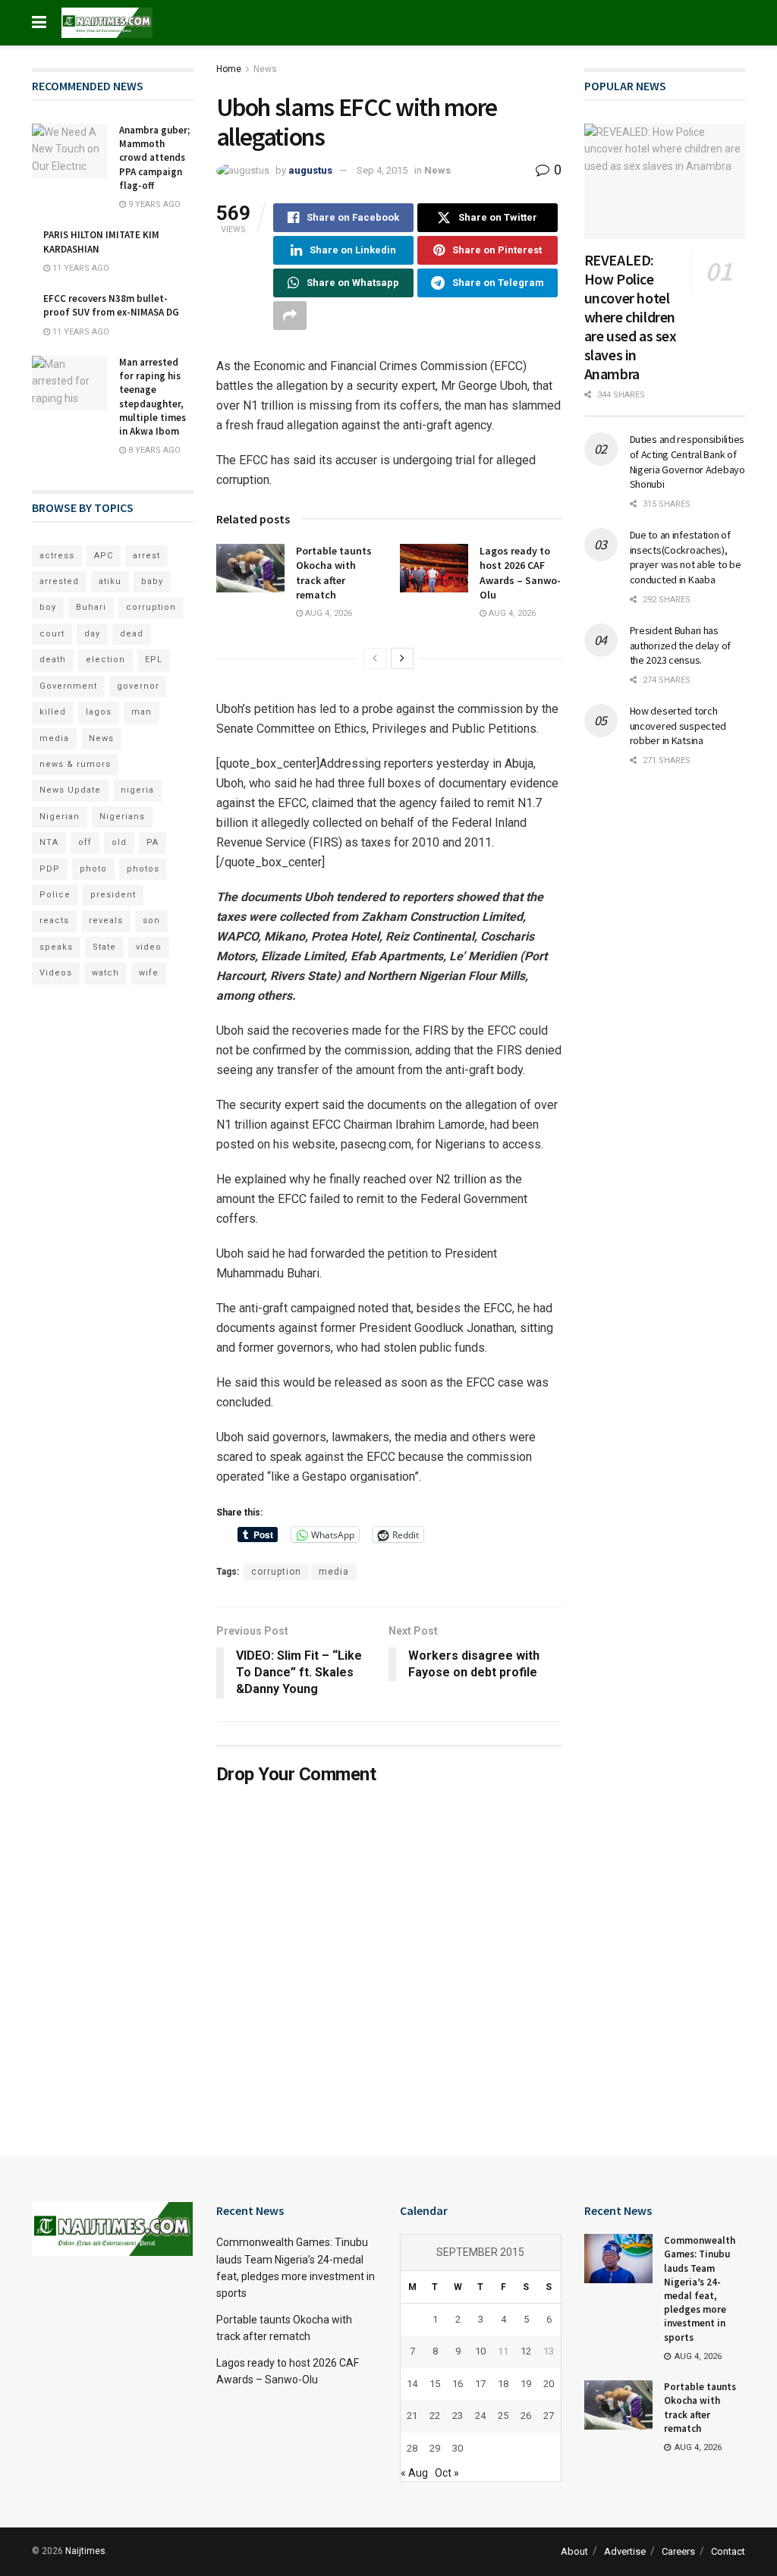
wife (149, 973)
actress (57, 556)
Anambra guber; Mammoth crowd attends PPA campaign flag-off (154, 158)
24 (480, 2416)
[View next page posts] (402, 658)
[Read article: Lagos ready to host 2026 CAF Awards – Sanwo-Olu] (434, 568)
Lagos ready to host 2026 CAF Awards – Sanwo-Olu (520, 573)
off (85, 842)
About (574, 2551)
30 (458, 2448)
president (113, 895)
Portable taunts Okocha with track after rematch (334, 573)
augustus (310, 170)
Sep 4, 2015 (382, 170)
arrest (146, 556)
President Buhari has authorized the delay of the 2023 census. (681, 645)
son (151, 920)
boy (48, 607)
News (265, 69)
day (92, 634)
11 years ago (80, 268)
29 (435, 2448)
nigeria (137, 790)
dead (132, 634)
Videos (56, 973)
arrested (59, 581)
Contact (728, 2551)
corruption (276, 1572)
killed (53, 712)
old (119, 842)
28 (412, 2448)
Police (55, 895)
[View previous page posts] (375, 658)
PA (153, 842)
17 (480, 2384)
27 (549, 2416)
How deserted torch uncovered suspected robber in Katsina (678, 726)
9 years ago (153, 204)
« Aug (414, 2473)
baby (152, 581)
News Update (70, 790)
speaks (56, 947)
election (105, 660)
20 (549, 2384)
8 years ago (153, 450)
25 (503, 2416)
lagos (99, 712)
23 (458, 2416)
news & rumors (75, 764)
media (334, 1572)
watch (105, 973)
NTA (49, 842)
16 (458, 2384)
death (53, 660)
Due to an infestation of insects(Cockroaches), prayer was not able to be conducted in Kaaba (686, 557)
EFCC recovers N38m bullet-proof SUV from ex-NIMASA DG (111, 305)
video (149, 947)
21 (412, 2416)
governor (138, 686)
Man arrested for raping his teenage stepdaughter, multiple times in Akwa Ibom (153, 397)
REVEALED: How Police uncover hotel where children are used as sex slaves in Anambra (631, 317)
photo (93, 869)
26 (526, 2416)
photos (143, 869)
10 (480, 2351)
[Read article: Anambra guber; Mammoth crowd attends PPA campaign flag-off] (70, 151)
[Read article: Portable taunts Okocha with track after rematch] (250, 568)
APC (104, 556)
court (52, 634)
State (104, 947)
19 (526, 2384)
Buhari (91, 607)
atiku (110, 581)
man (142, 712)
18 (503, 2384)
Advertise (625, 2551)
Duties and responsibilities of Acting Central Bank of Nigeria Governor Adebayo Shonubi (687, 462)
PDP (50, 869)
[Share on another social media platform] (290, 316)
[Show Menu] (39, 23)
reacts (54, 920)
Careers (678, 2551)
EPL (154, 660)
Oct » (447, 2473)
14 (412, 2384)
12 (526, 2351)
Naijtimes (85, 2551)
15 (435, 2384)
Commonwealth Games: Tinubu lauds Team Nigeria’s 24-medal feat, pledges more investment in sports (700, 2289)
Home (229, 69)
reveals (106, 920)
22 (435, 2416)
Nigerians (122, 817)
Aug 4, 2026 (327, 613)
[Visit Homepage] (107, 23)
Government (68, 686)
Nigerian (60, 817)
